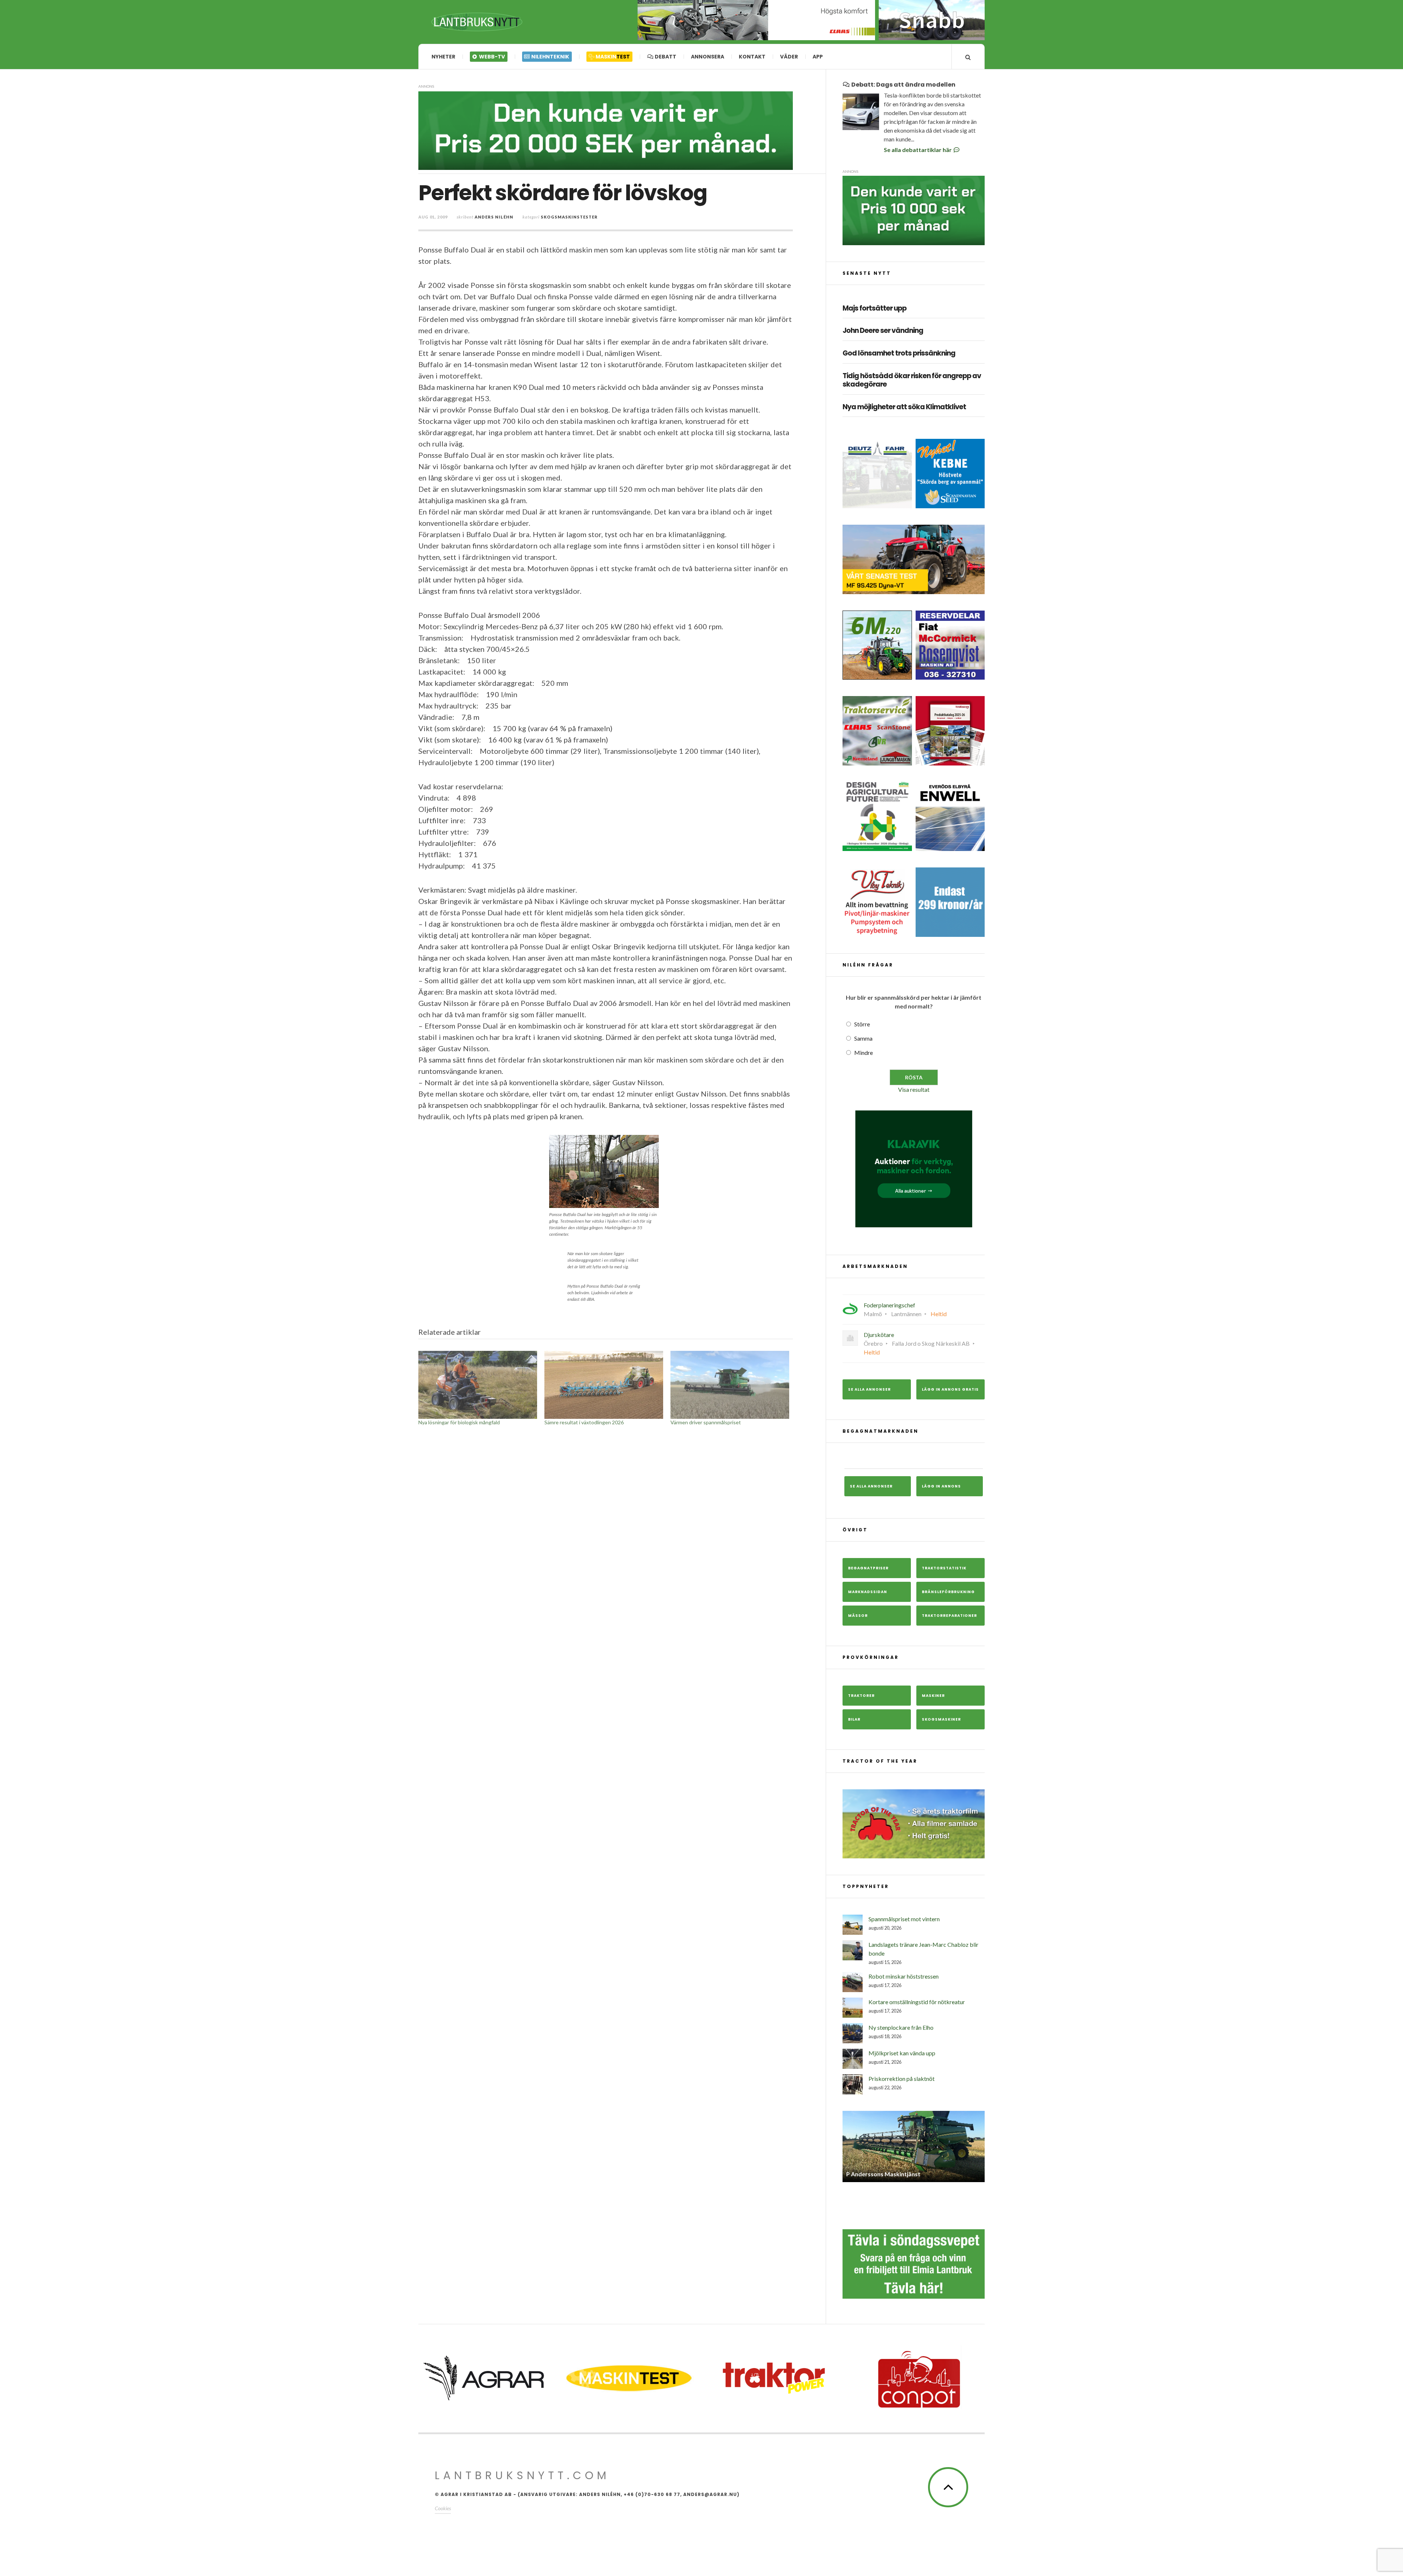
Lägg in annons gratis (950, 1389)
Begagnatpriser (868, 1568)
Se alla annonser (869, 1389)
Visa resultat (914, 1089)
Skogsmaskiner (941, 1719)
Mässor (858, 1616)
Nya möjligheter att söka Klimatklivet (904, 407)
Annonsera (708, 57)
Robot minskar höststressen (904, 1976)
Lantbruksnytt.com (522, 2470)
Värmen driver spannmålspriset (706, 1422)
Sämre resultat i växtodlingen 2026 (584, 1422)
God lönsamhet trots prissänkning (899, 354)
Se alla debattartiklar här (918, 150)
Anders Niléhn (494, 217)
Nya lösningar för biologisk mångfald (459, 1422)
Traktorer (861, 1696)
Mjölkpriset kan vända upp (902, 2053)
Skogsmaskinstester (569, 217)
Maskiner (933, 1696)
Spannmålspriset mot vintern (904, 1919)
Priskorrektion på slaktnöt (902, 2079)
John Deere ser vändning (883, 331)
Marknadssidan (868, 1592)
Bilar (854, 1719)
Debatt (665, 57)
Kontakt (752, 57)
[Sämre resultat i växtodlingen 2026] (604, 1385)
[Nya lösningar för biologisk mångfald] (478, 1385)
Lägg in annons (941, 1486)
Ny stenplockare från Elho (901, 2027)
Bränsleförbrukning (948, 1592)
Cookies (443, 2503)
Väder (789, 57)
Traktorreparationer (949, 1616)
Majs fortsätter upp (875, 309)
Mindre (864, 1053)
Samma (863, 1038)
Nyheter (443, 57)
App (818, 57)
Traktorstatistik (944, 1568)
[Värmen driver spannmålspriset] (730, 1385)
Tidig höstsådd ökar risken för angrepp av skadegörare (912, 380)
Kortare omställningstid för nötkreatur (917, 2002)
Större (862, 1024)
